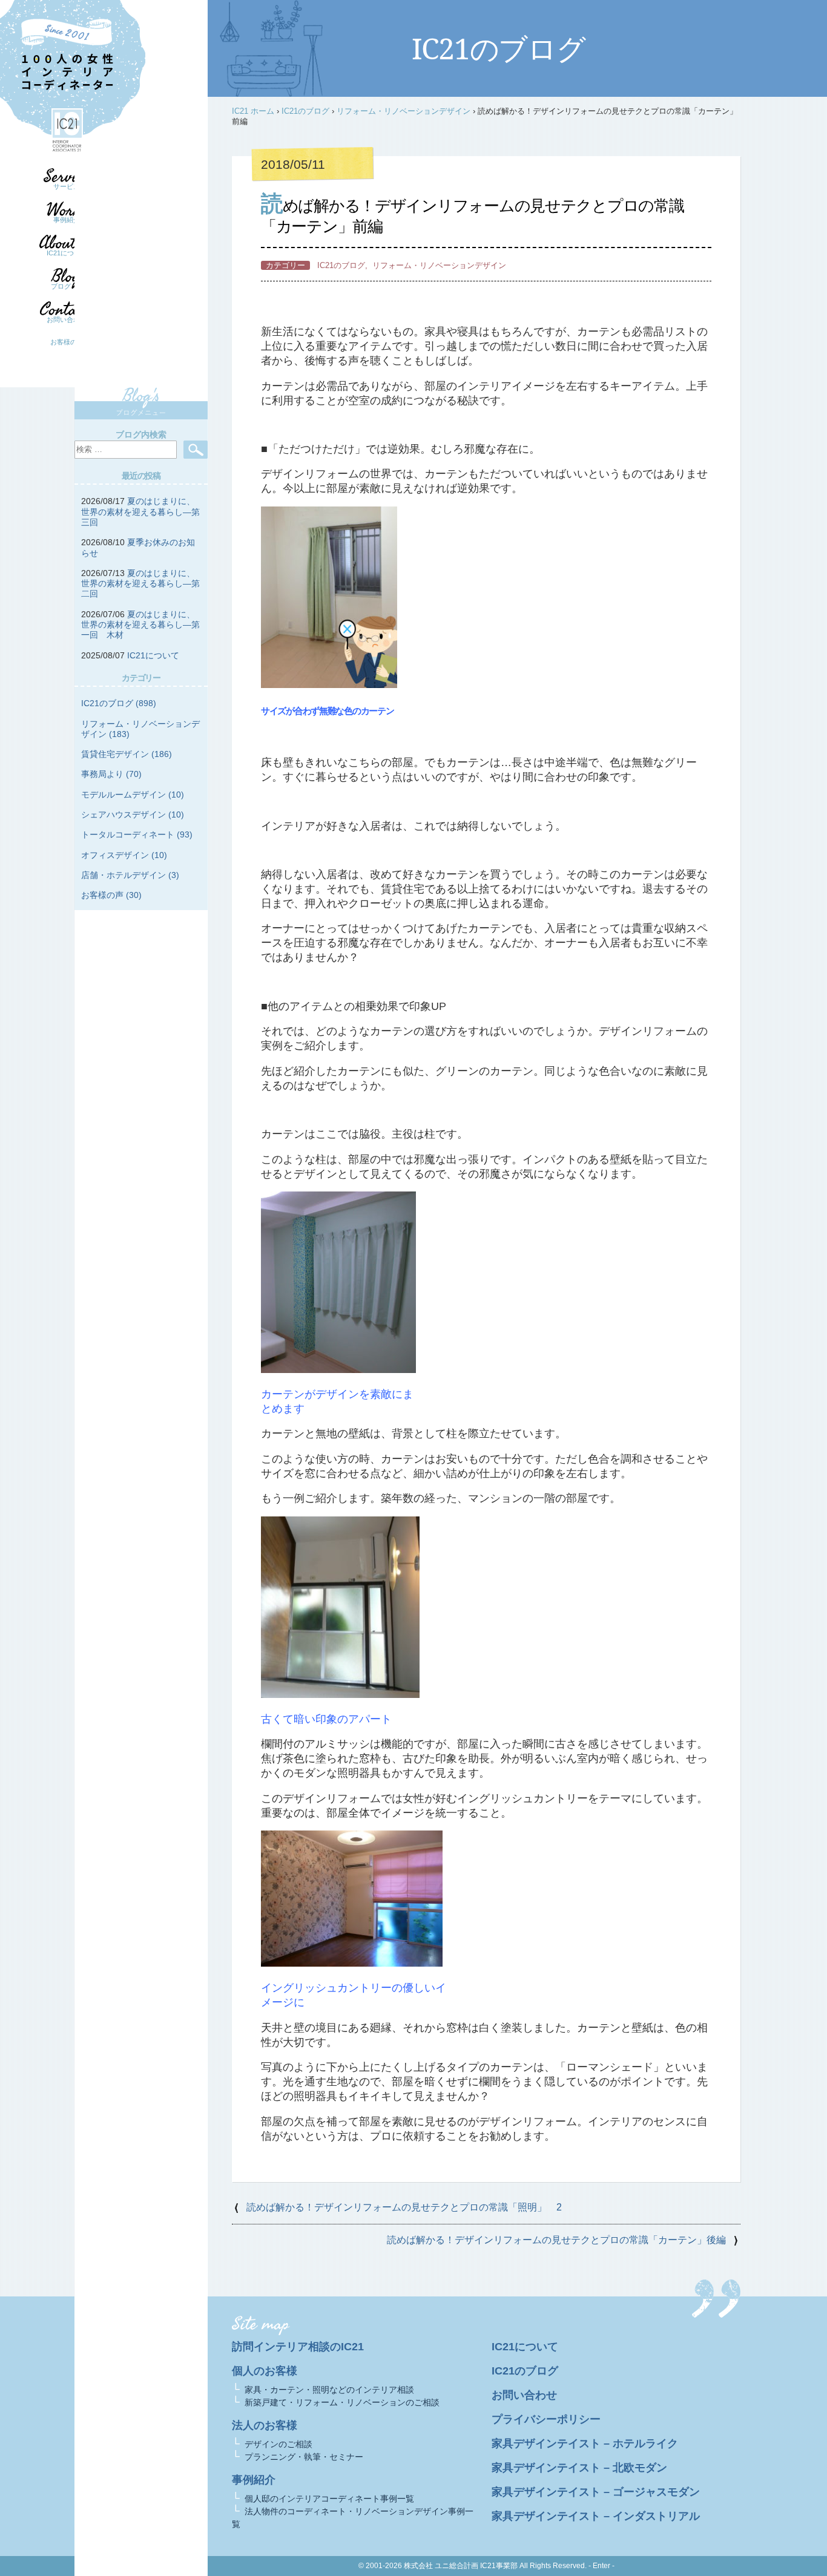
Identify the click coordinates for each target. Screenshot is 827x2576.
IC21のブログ (305, 111)
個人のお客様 (265, 2371)
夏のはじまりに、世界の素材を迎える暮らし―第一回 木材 (140, 625)
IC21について (67, 253)
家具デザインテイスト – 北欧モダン (579, 2468)
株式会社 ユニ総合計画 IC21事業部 (461, 2566)
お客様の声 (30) (111, 895)
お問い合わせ (67, 320)
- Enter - (601, 2566)
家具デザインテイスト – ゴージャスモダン (596, 2492)
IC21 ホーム (253, 111)
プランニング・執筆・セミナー (304, 2457)
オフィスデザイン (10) (124, 855)
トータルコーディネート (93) (137, 834)
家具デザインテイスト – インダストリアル (596, 2516)
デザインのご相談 (278, 2444)
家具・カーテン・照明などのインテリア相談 (329, 2390)
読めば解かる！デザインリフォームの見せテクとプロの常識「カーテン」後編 (556, 2240)
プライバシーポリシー (546, 2419)
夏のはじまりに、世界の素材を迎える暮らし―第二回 (140, 584)
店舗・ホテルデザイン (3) (130, 875)
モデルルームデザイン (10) (133, 795)
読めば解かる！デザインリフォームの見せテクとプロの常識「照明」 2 (404, 2207)
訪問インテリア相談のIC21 (298, 2347)
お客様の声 (67, 342)
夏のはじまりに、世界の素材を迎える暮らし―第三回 (140, 512)
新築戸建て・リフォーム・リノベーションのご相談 (342, 2402)
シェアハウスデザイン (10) (133, 814)
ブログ (61, 286)
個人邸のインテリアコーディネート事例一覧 (329, 2499)
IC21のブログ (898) (119, 703)
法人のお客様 (265, 2425)
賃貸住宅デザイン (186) (127, 754)
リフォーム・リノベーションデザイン (404, 111)
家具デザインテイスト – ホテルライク (585, 2443)
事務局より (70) (111, 774)
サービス (67, 186)
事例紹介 (67, 220)
